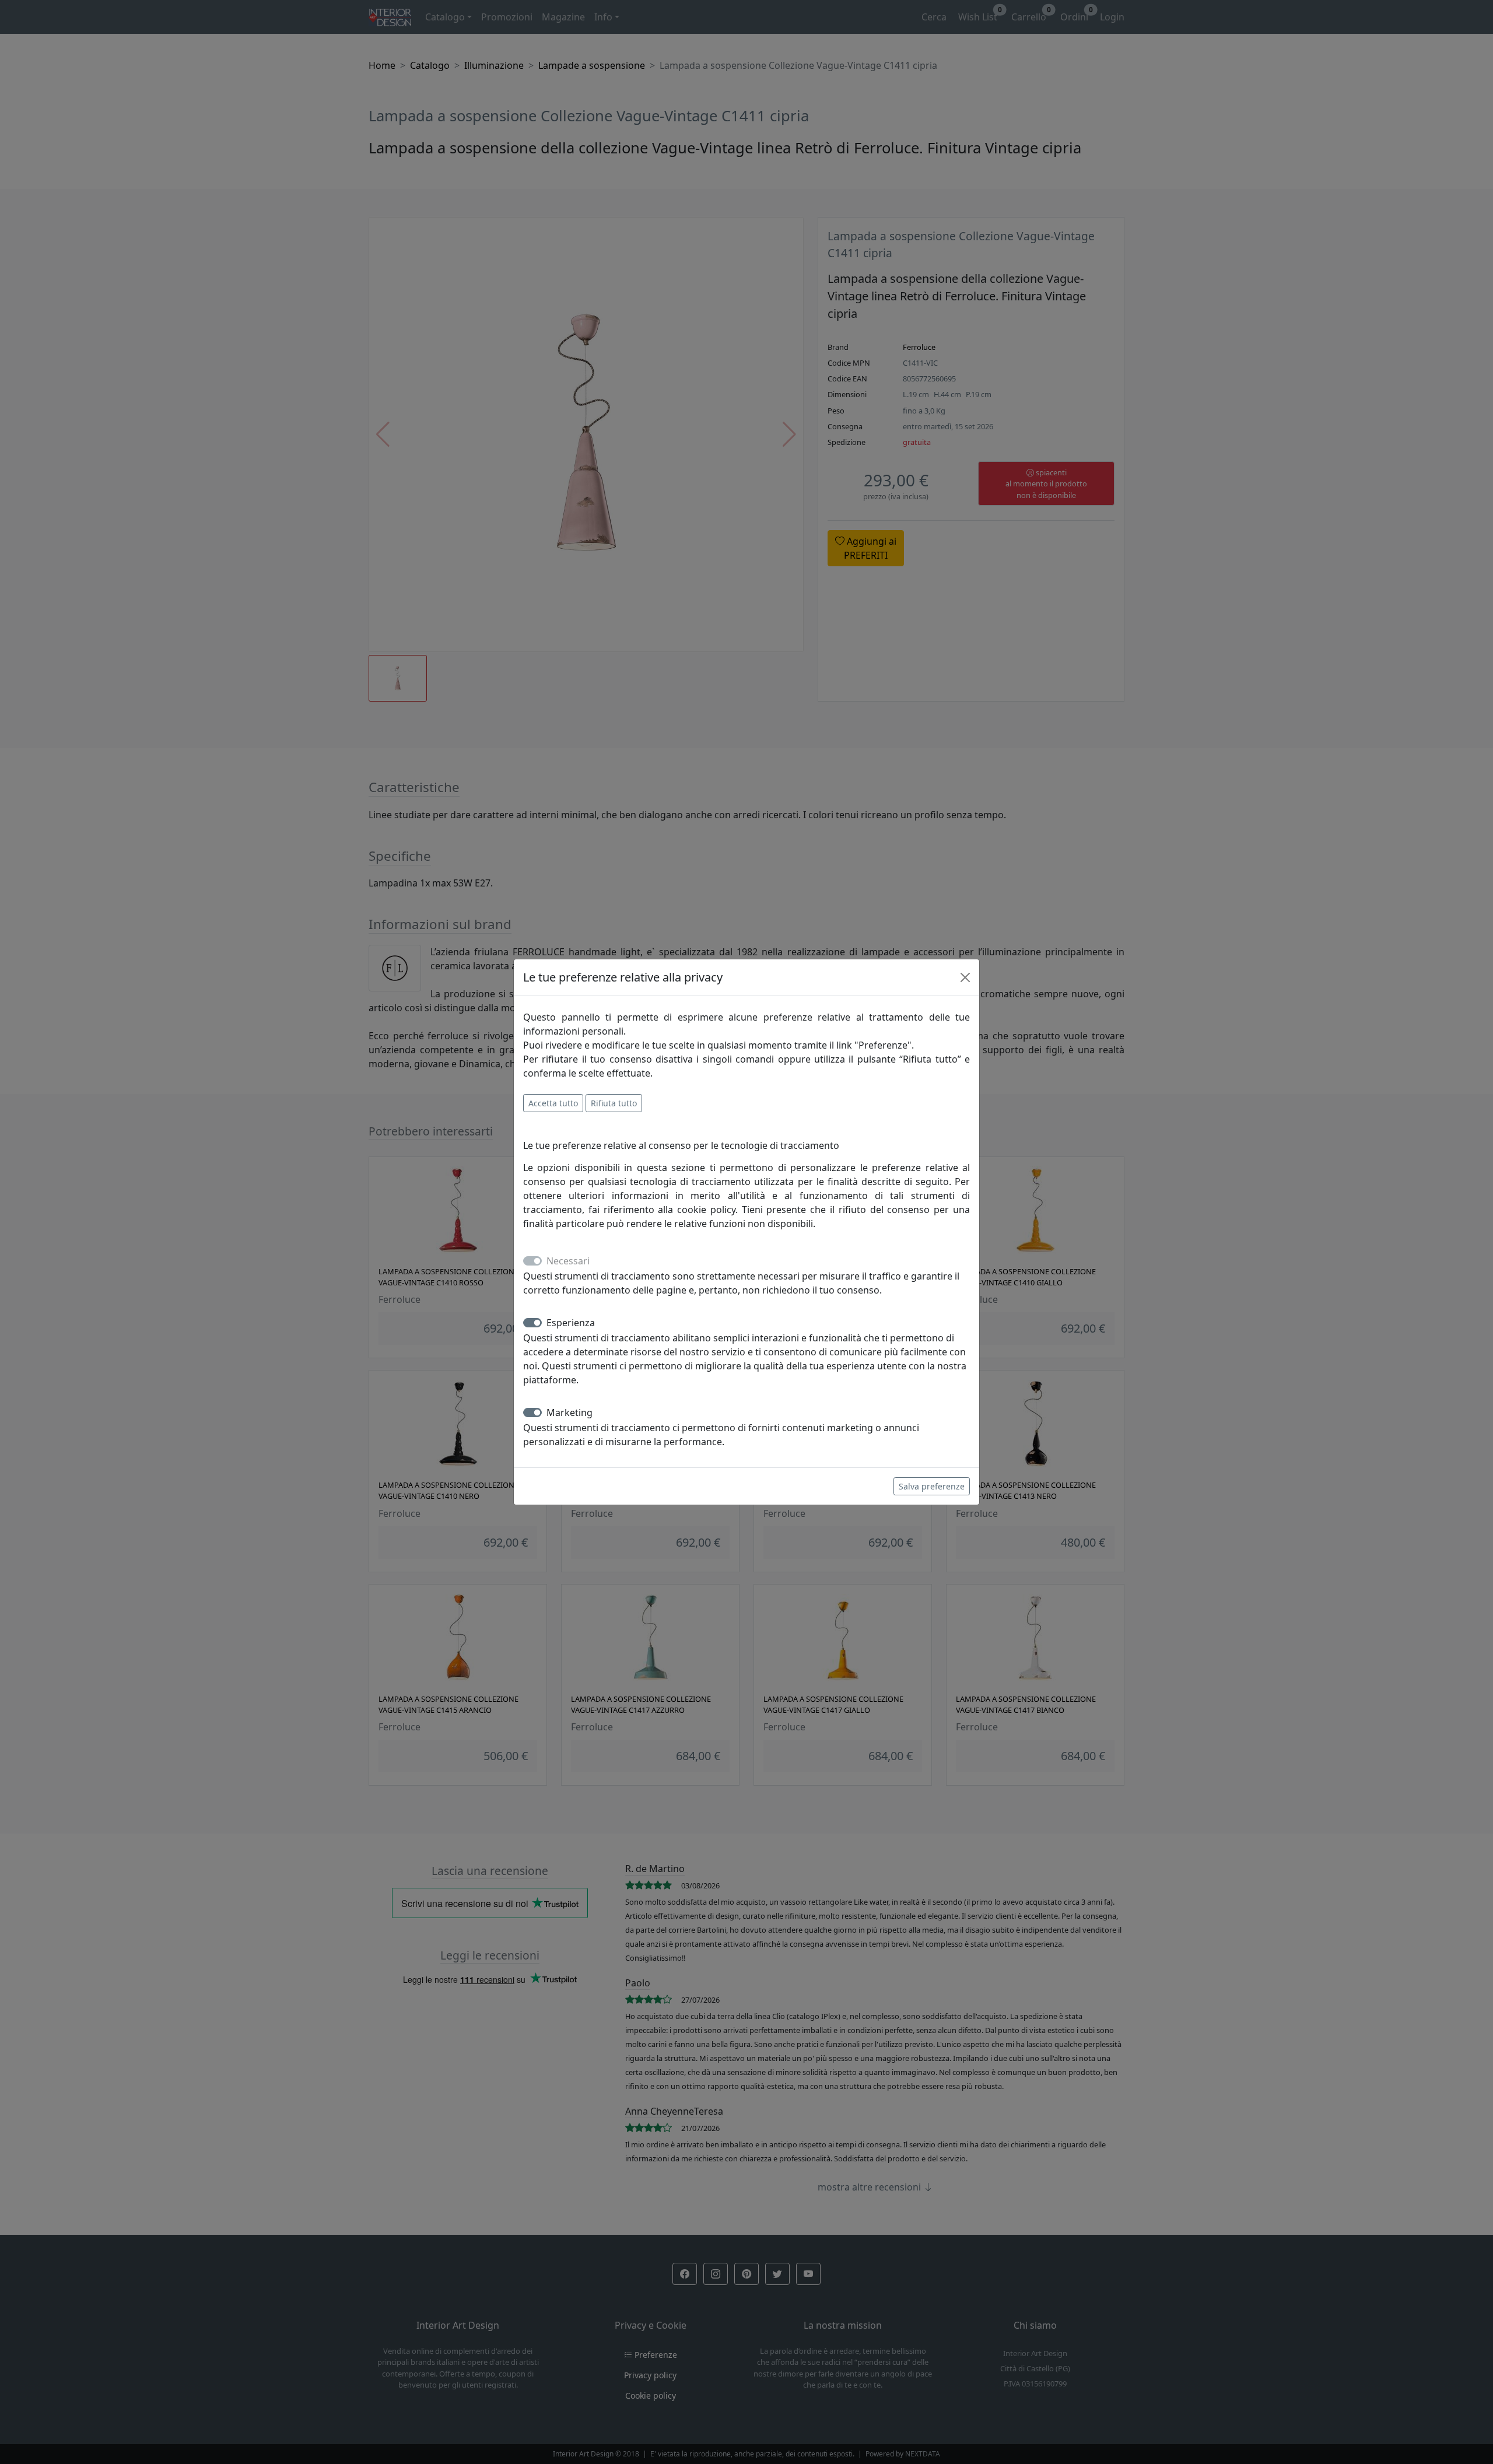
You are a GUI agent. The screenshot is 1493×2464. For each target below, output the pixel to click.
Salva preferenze (932, 1486)
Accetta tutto (553, 1103)
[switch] (532, 1323)
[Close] (965, 977)
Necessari (568, 1261)
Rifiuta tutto (614, 1103)
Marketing (569, 1412)
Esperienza (571, 1323)
